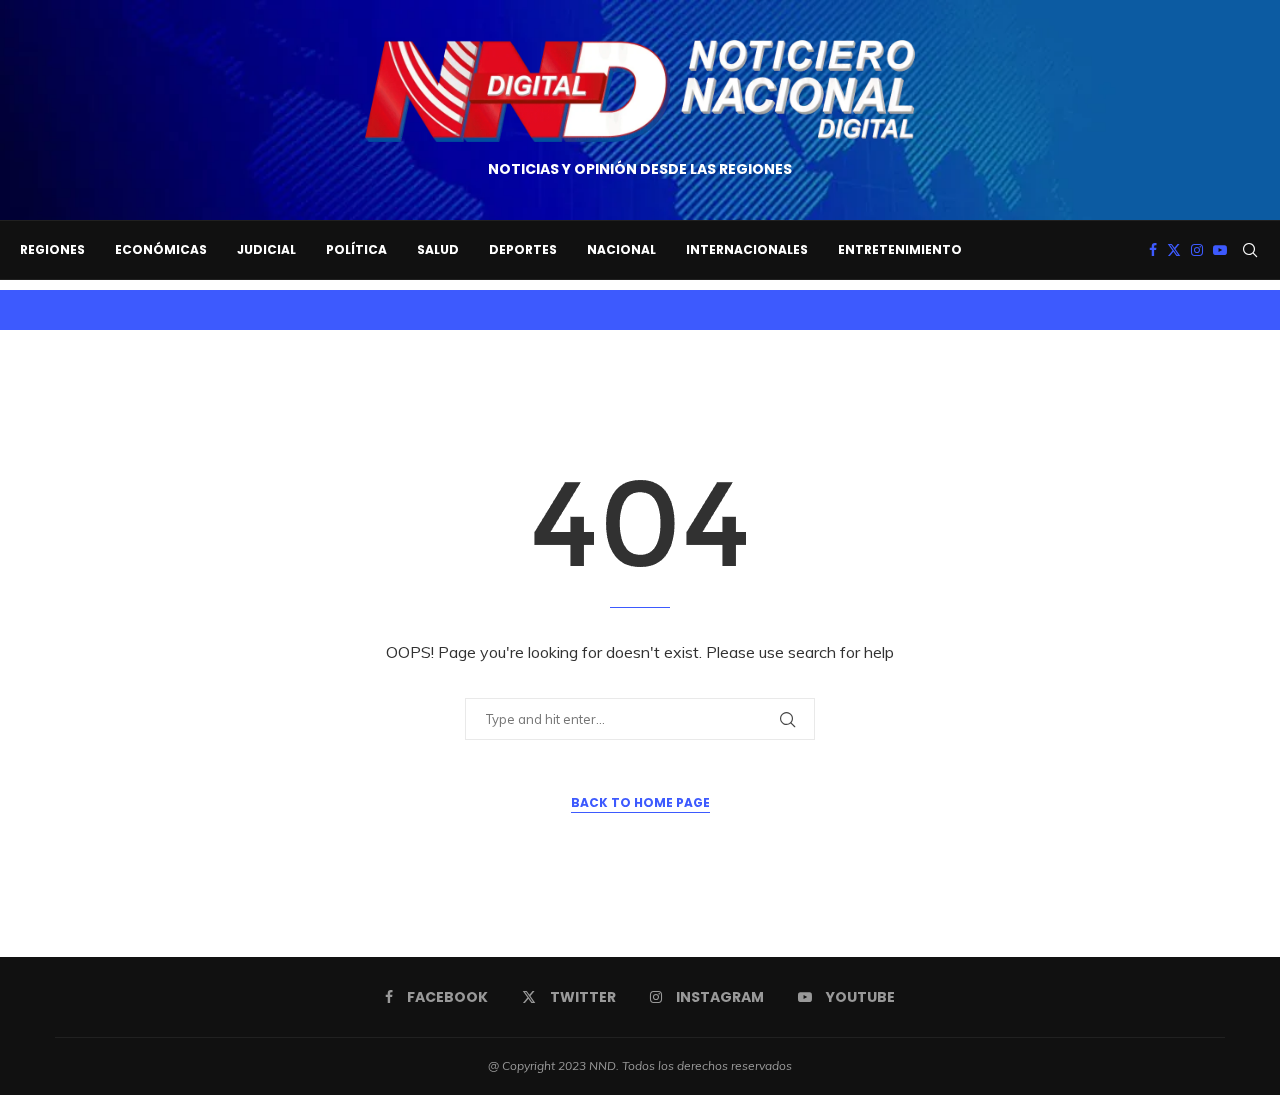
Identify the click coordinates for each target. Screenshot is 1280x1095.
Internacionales (747, 249)
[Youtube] (1220, 250)
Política (356, 249)
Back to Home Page (640, 802)
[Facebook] (1153, 250)
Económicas (161, 249)
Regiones (52, 249)
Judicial (266, 249)
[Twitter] (1174, 250)
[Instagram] (1197, 250)
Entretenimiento (900, 249)
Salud (438, 249)
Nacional (621, 249)
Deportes (523, 249)
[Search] (1250, 250)
